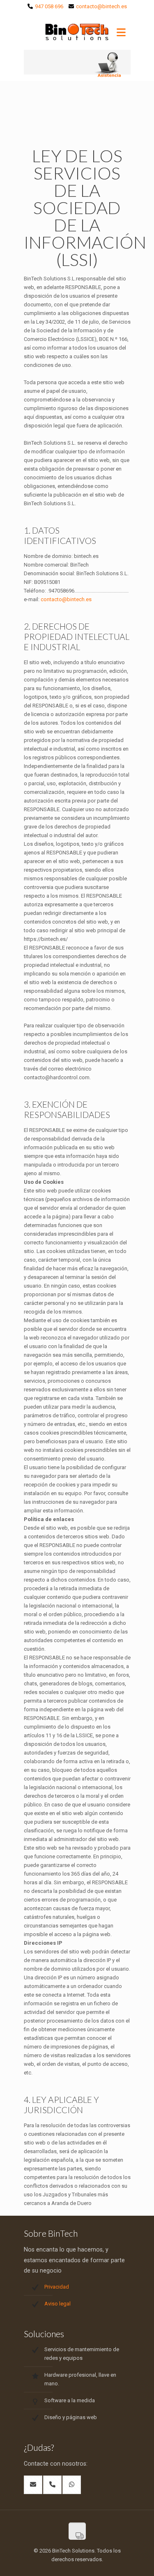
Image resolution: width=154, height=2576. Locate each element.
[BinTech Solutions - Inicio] (77, 33)
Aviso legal (57, 2304)
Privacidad (57, 2287)
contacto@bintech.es (101, 6)
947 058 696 (49, 6)
